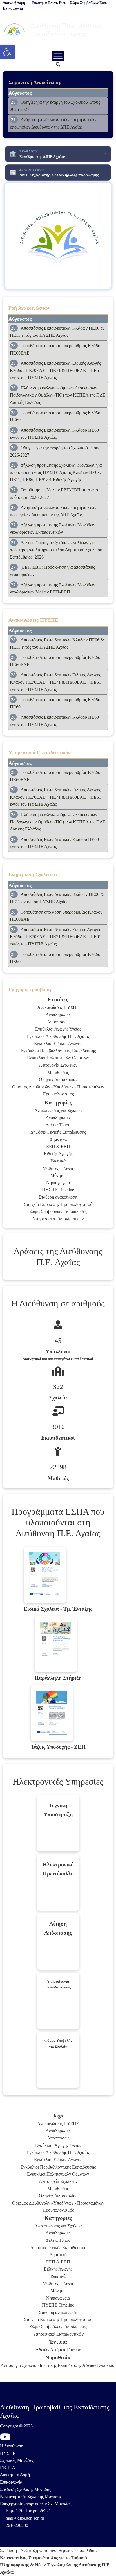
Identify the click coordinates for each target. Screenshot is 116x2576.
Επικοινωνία (11, 2482)
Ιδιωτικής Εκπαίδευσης (61, 2365)
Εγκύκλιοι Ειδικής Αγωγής (58, 1043)
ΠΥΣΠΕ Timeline (58, 1190)
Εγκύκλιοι (106, 2365)
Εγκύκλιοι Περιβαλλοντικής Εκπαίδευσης (58, 1051)
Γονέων (74, 2350)
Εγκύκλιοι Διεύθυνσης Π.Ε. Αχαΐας (58, 1036)
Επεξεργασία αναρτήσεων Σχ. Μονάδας (36, 2504)
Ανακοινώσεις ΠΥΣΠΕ (58, 1007)
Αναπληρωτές (58, 1015)
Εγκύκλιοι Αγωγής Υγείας (58, 1029)
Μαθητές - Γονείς (58, 1168)
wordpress (48, 2550)
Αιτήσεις (58, 2350)
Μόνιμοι (58, 1175)
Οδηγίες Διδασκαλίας (58, 1079)
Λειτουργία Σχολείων (58, 1065)
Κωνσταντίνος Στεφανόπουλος (29, 2558)
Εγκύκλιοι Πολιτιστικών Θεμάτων (58, 1058)
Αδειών (42, 2350)
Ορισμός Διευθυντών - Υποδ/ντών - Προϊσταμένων (58, 1087)
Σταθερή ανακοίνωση (58, 1197)
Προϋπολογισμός (58, 1094)
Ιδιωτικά (58, 1161)
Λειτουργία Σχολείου (20, 2365)
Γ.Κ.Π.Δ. (8, 2468)
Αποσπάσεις (58, 1022)
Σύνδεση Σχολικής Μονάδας (25, 2489)
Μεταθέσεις (58, 1072)
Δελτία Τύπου (58, 1125)
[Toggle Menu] (58, 56)
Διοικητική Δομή (15, 2475)
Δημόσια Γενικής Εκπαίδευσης (58, 1132)
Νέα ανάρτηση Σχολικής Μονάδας (31, 2496)
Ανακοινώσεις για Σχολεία (58, 1110)
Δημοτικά (58, 1139)
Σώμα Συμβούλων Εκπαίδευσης (58, 1211)
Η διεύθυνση (12, 2446)
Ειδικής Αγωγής (58, 1154)
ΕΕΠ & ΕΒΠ (58, 1147)
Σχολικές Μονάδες (17, 2460)
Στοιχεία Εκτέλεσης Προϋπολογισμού (58, 1204)
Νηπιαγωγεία (58, 1183)
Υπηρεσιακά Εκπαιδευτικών (58, 1219)
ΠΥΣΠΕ (8, 2453)
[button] (7, 52)
